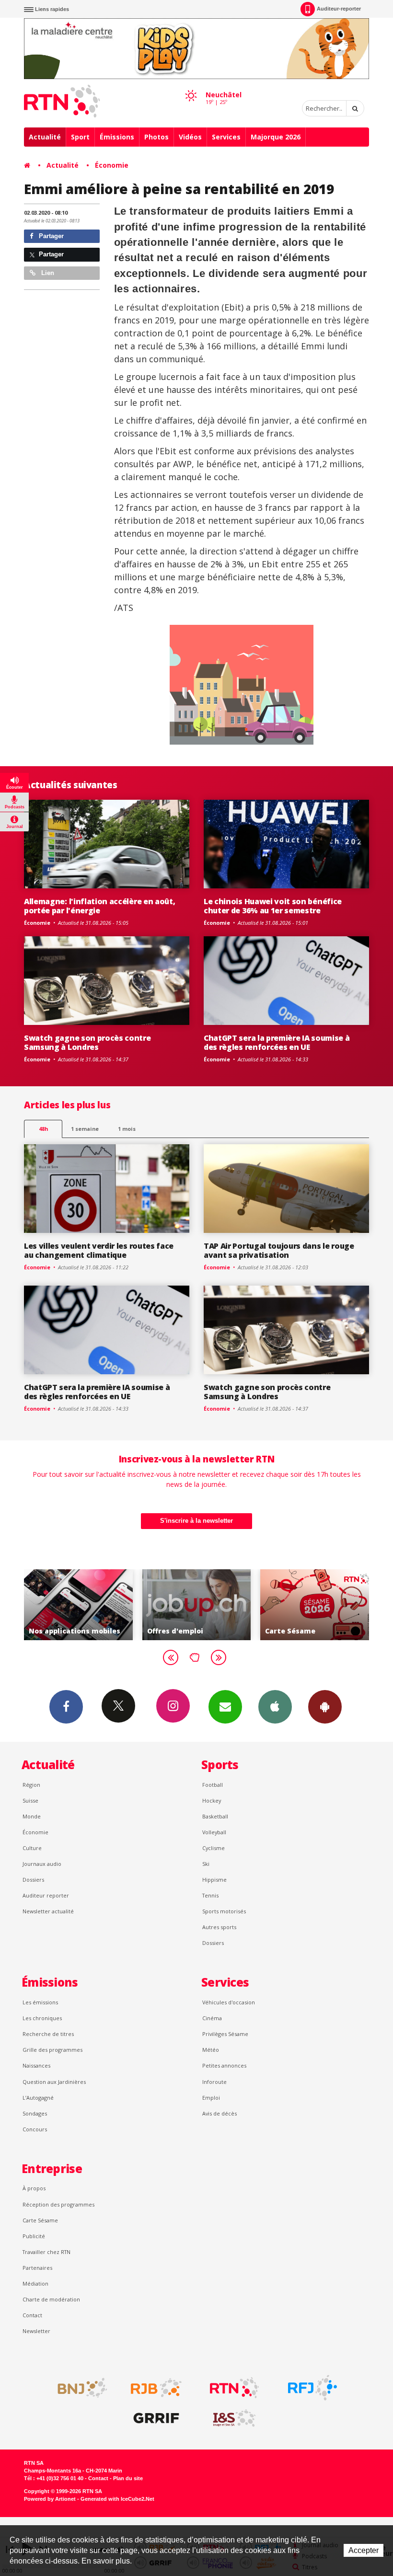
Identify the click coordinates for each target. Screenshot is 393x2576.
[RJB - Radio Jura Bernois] (156, 2388)
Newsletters (225, 1707)
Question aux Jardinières (54, 2082)
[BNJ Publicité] (78, 2388)
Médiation (35, 2283)
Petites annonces (224, 2065)
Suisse (30, 1800)
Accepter (364, 2550)
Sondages (35, 2113)
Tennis (210, 1895)
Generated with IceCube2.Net (117, 2499)
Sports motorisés (224, 1911)
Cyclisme (214, 1848)
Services (226, 137)
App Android (325, 1707)
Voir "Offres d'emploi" (88, 1605)
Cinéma (212, 2018)
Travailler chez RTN (46, 2252)
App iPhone (275, 1707)
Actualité (45, 137)
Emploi (211, 2098)
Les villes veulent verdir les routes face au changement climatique (99, 1250)
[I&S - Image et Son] (234, 2418)
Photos (156, 137)
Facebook (66, 1707)
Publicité (34, 2236)
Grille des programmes (52, 2050)
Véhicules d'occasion (229, 2002)
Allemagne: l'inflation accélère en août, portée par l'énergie (99, 906)
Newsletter (36, 2331)
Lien (47, 273)
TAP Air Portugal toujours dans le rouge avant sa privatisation (279, 1250)
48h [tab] (43, 1129)
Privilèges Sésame (225, 2034)
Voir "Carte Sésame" (206, 1605)
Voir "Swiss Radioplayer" (324, 1605)
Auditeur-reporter (339, 9)
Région (31, 1785)
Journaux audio (42, 1864)
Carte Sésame (40, 2220)
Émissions (117, 137)
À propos (34, 2188)
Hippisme (214, 1880)
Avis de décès (220, 2113)
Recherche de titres (48, 2034)
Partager (50, 236)
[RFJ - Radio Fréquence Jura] (312, 2388)
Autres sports (219, 1927)
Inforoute (214, 2082)
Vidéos (190, 137)
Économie (112, 165)
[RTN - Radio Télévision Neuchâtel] (234, 2388)
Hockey (212, 1800)
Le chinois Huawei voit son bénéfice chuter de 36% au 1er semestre (273, 906)
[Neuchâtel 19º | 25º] (191, 87)
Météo (211, 2050)
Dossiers (33, 1880)
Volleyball (214, 1832)
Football (213, 1785)
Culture (32, 1848)
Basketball (215, 1816)
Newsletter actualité (48, 1911)
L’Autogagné (38, 2098)
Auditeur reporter (46, 1895)
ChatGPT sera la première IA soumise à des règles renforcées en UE (277, 1042)
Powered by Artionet (50, 2499)
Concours (35, 2129)
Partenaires (37, 2268)
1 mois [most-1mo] (127, 1129)
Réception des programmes (58, 2204)
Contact (32, 2315)
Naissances (36, 2065)
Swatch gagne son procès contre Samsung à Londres (87, 1042)
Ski (206, 1864)
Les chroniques (42, 2018)
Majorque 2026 (276, 137)
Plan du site (128, 2478)
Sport (80, 137)
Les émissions (40, 2002)
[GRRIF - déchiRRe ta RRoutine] (156, 2418)
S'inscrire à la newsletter (196, 1521)
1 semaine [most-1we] (85, 1129)
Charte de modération (51, 2299)
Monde (32, 1816)
